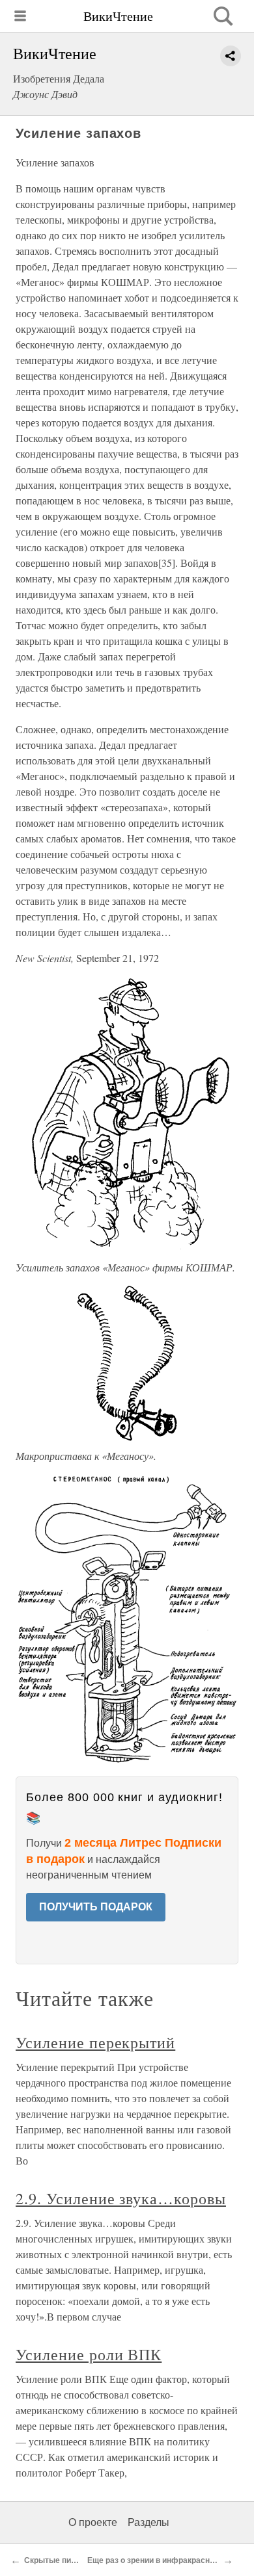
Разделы (148, 2522)
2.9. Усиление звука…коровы (121, 2198)
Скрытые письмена (62, 2560)
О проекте (93, 2522)
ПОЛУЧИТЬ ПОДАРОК (96, 1907)
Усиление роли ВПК (89, 2354)
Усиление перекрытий (95, 2042)
